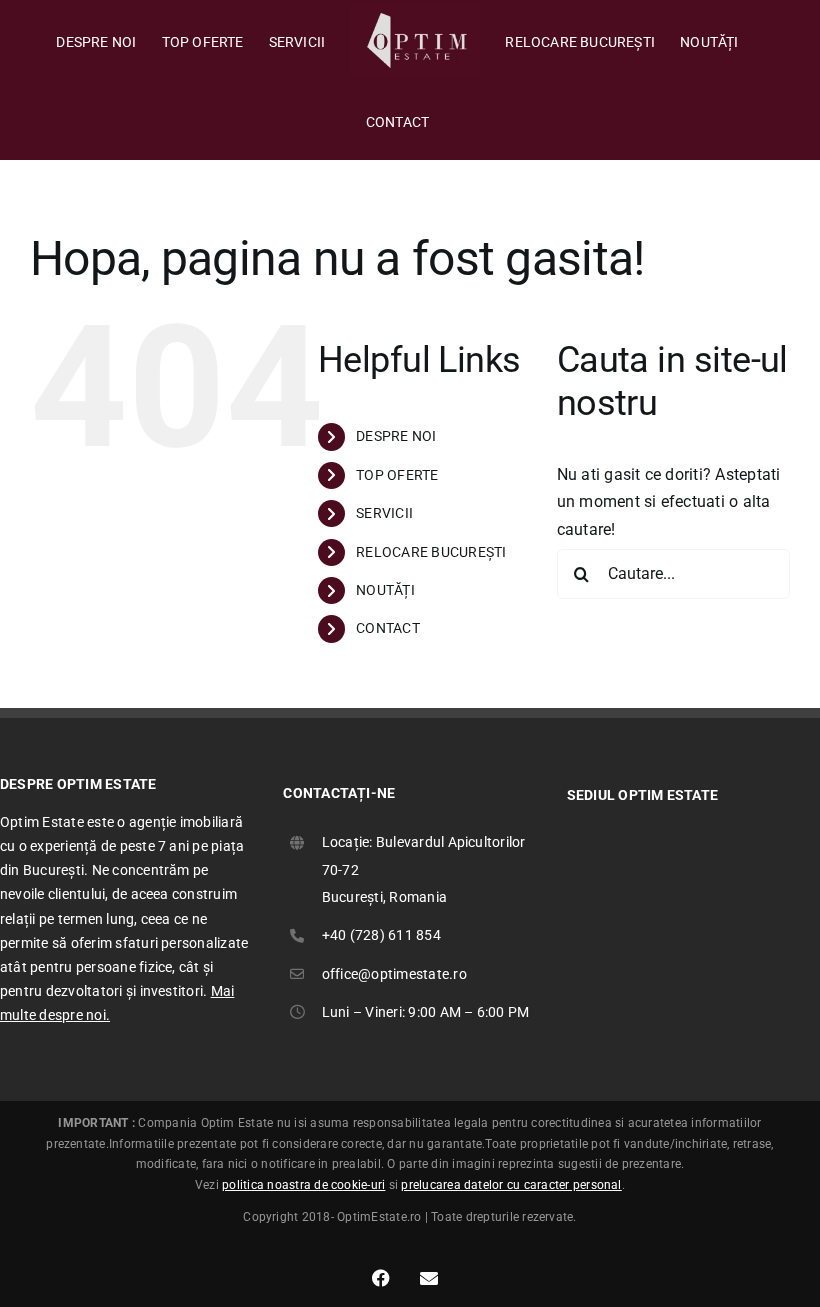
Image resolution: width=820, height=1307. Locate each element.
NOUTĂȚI (385, 590)
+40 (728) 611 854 (381, 935)
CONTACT (388, 628)
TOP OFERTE (397, 475)
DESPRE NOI (396, 436)
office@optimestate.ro (394, 974)
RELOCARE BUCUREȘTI (431, 552)
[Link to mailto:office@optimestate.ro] (429, 1278)
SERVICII (384, 513)
